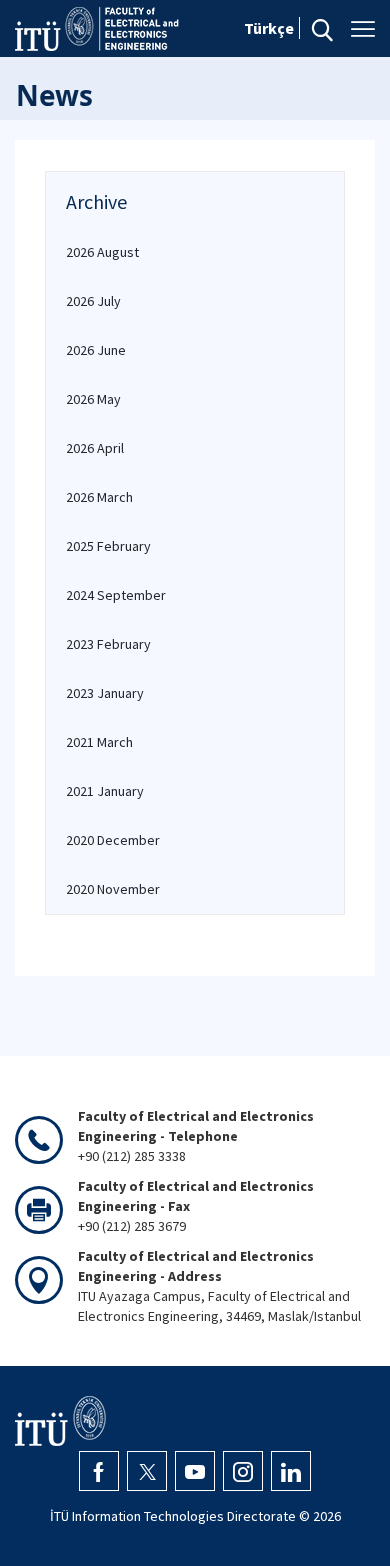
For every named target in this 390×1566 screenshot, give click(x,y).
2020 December (113, 840)
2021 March (99, 742)
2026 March (99, 497)
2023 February (108, 644)
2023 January (105, 693)
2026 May (93, 399)
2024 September (116, 595)
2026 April (95, 448)
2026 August (102, 252)
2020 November (113, 889)
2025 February (108, 546)
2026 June (96, 350)
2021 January (105, 791)
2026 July (93, 301)
